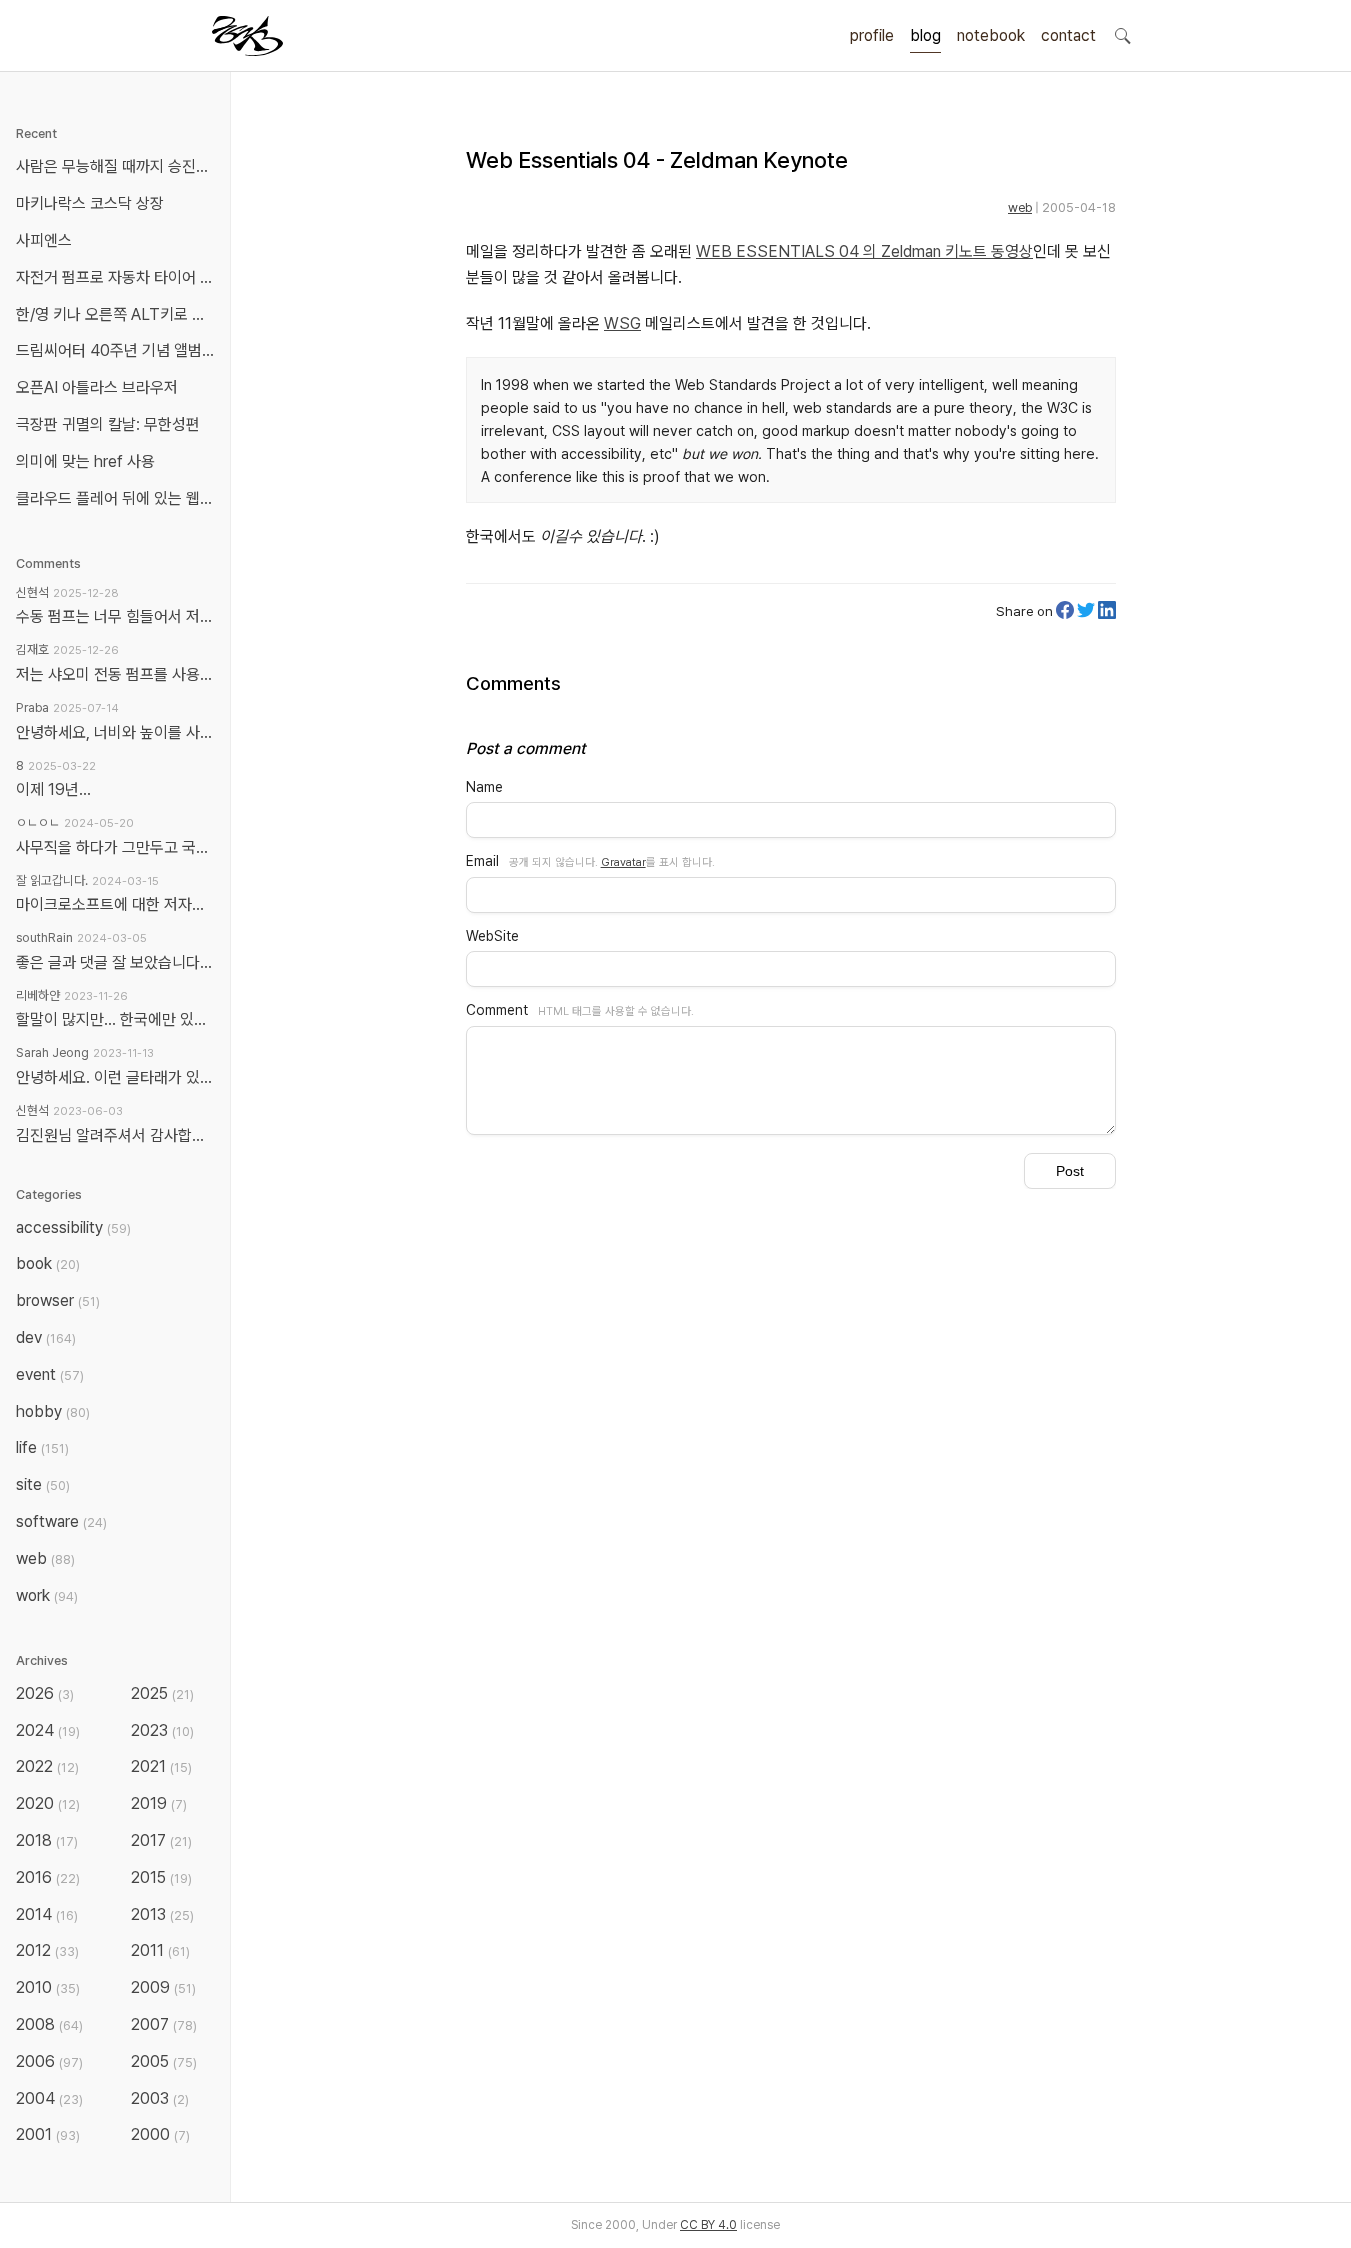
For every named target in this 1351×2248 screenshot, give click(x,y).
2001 (48, 2134)
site (43, 1484)
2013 (162, 1914)
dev (46, 1337)
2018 (47, 1840)
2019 (159, 1803)
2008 (49, 2024)
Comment (497, 1010)
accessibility (73, 1227)
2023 (162, 1730)
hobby (53, 1411)
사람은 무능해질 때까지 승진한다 (119, 166)
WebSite (492, 936)
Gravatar (623, 862)
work (47, 1595)
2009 (163, 1987)
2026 (45, 1693)
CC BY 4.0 (708, 2225)
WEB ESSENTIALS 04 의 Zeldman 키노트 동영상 (864, 251)
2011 (160, 1950)
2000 (160, 2134)
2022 (47, 1766)
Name (484, 787)
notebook (991, 35)
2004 (49, 2098)
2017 (161, 1840)
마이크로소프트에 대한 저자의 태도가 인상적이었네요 (115, 904)
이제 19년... (53, 789)
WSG (622, 323)
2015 (161, 1877)
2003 (160, 2098)
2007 (164, 2024)
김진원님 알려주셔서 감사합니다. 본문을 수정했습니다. (115, 1135)
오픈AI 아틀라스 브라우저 (97, 387)
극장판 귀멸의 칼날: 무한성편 (108, 424)
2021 (161, 1766)
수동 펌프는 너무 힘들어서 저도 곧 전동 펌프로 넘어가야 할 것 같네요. (115, 616)
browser (58, 1300)
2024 (48, 1730)
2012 (47, 1950)
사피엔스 (44, 240)
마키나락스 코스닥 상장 (90, 203)
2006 (49, 2061)
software (61, 1521)
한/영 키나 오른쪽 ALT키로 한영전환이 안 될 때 (119, 314)
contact (1068, 35)
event (50, 1374)
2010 (48, 1987)
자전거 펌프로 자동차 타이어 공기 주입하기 (119, 277)
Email (482, 861)
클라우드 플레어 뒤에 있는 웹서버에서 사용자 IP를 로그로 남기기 (119, 498)
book (48, 1263)
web (1020, 207)
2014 (47, 1914)
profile (872, 35)
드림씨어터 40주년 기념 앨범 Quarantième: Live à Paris (119, 350)
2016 (48, 1877)
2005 (164, 2061)
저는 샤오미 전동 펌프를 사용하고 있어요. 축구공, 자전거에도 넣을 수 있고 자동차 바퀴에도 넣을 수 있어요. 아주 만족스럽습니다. (115, 674)
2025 (162, 1693)
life (42, 1447)
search (1122, 35)
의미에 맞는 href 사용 (85, 461)
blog (925, 35)
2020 (48, 1803)
